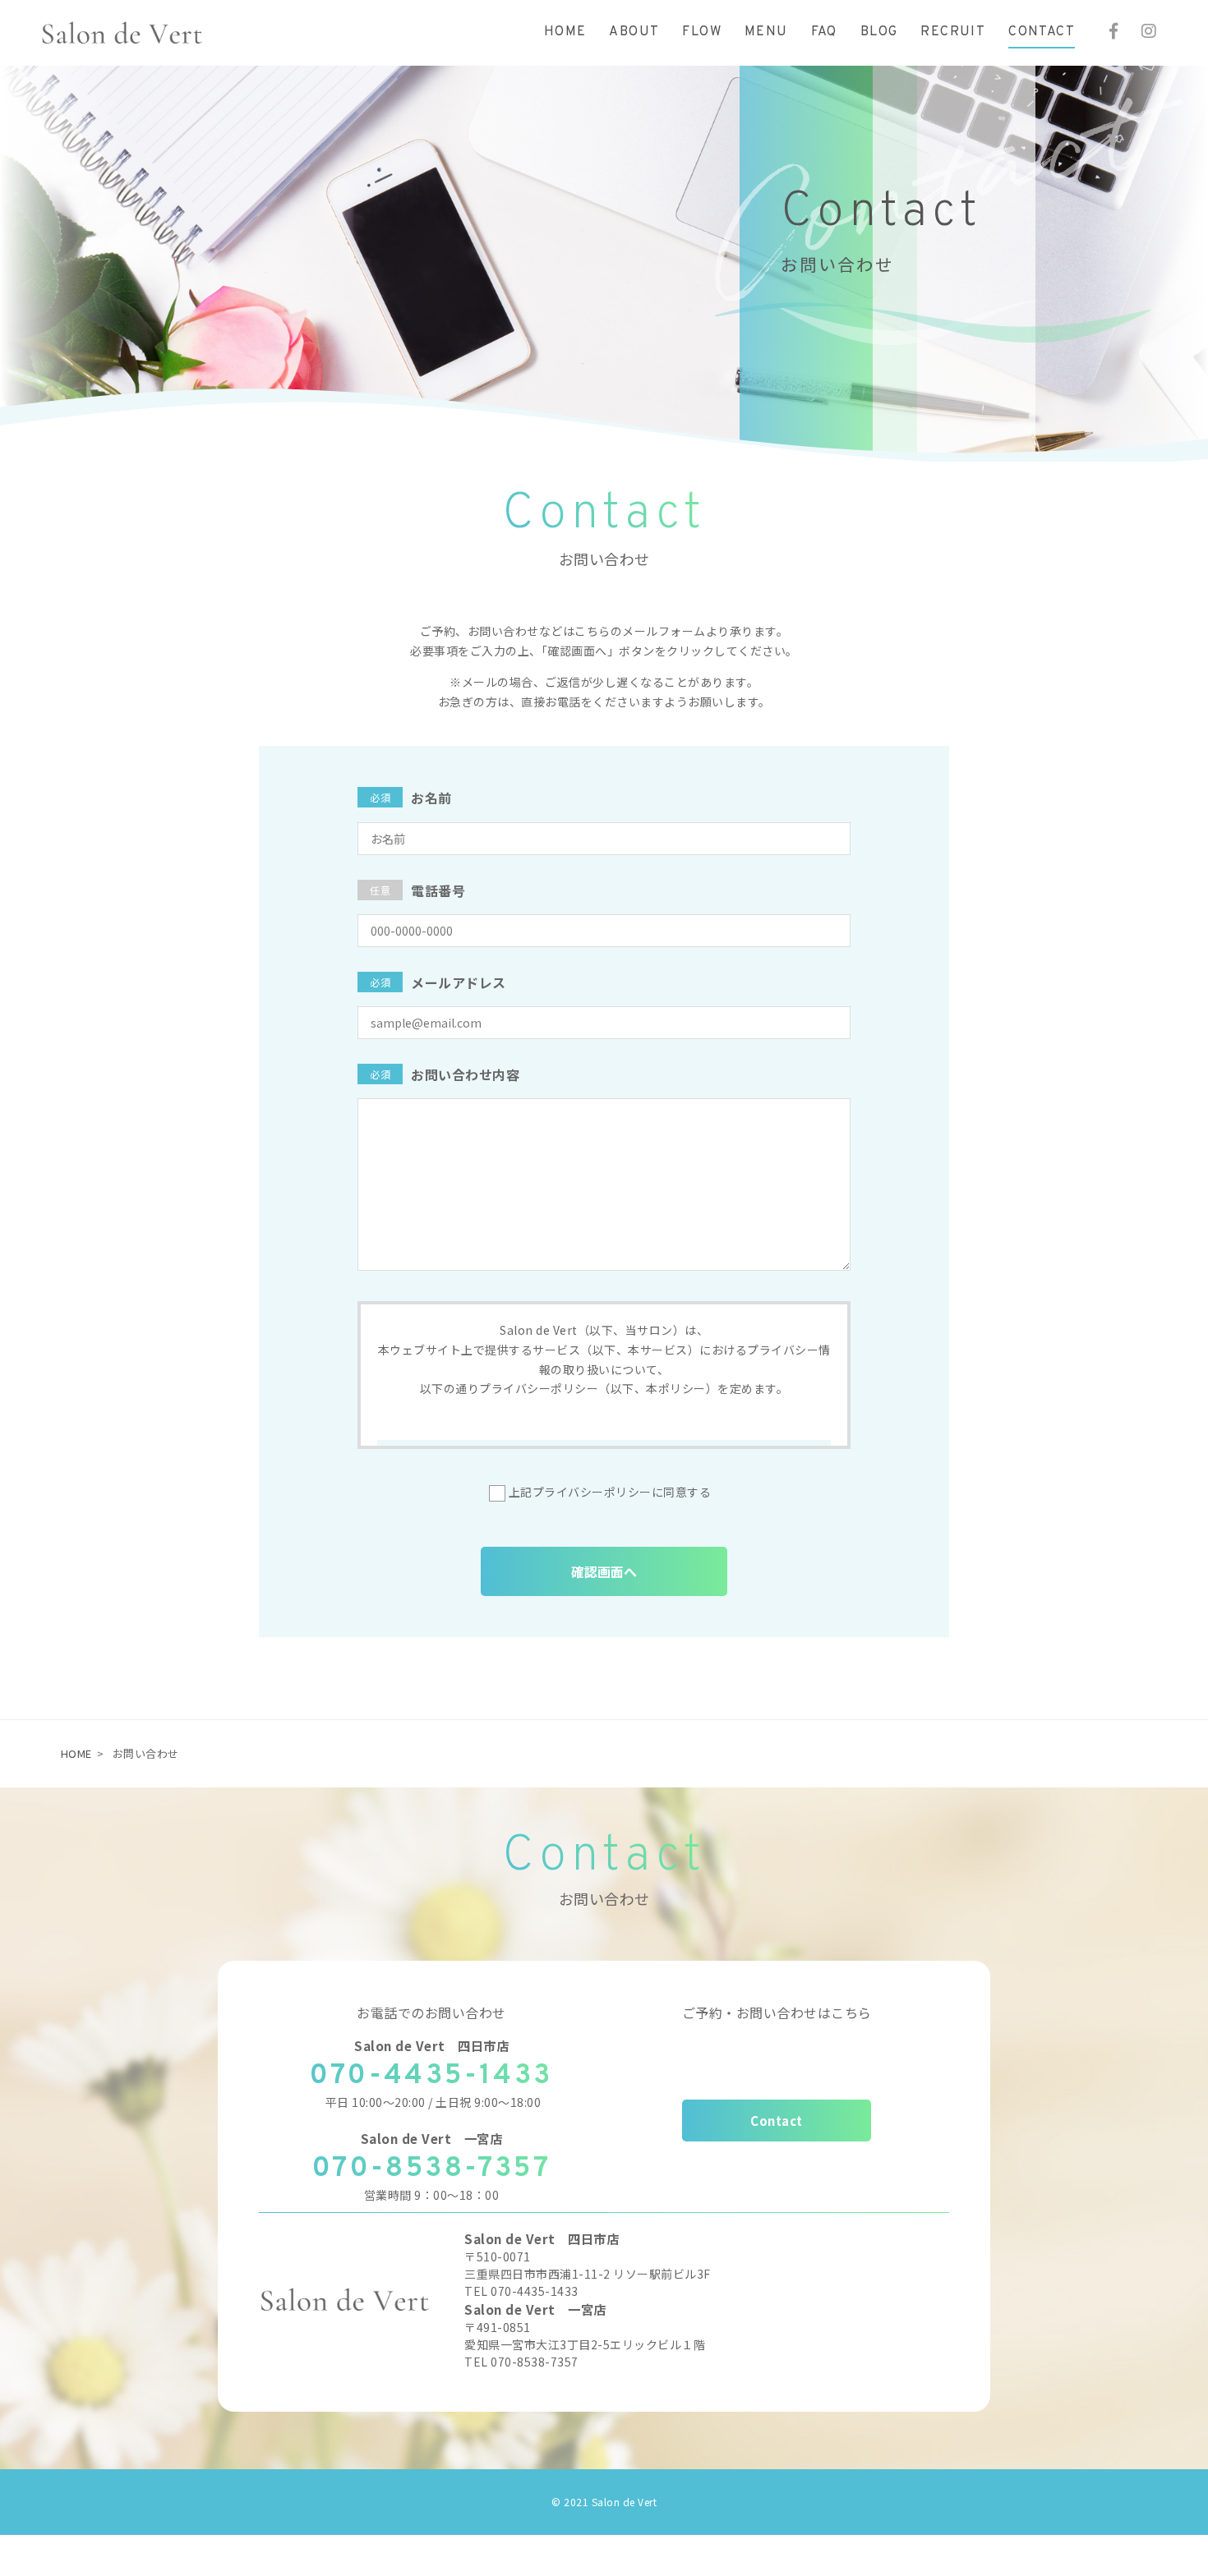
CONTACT (1042, 32)
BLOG (879, 32)
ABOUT (634, 32)
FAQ (824, 32)
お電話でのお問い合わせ (431, 2012)
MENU (766, 32)
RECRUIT (953, 32)
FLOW (702, 32)
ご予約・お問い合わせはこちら (777, 2012)
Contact (777, 2121)
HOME (565, 32)
